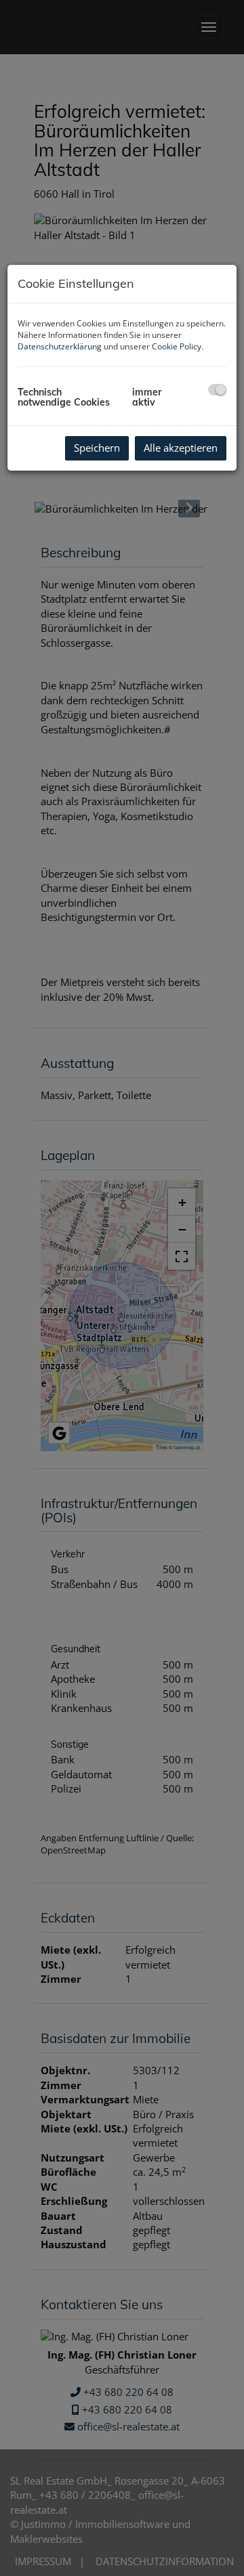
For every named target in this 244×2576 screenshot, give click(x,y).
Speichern (97, 448)
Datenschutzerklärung (60, 346)
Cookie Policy (177, 346)
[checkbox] (217, 390)
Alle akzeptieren (181, 448)
